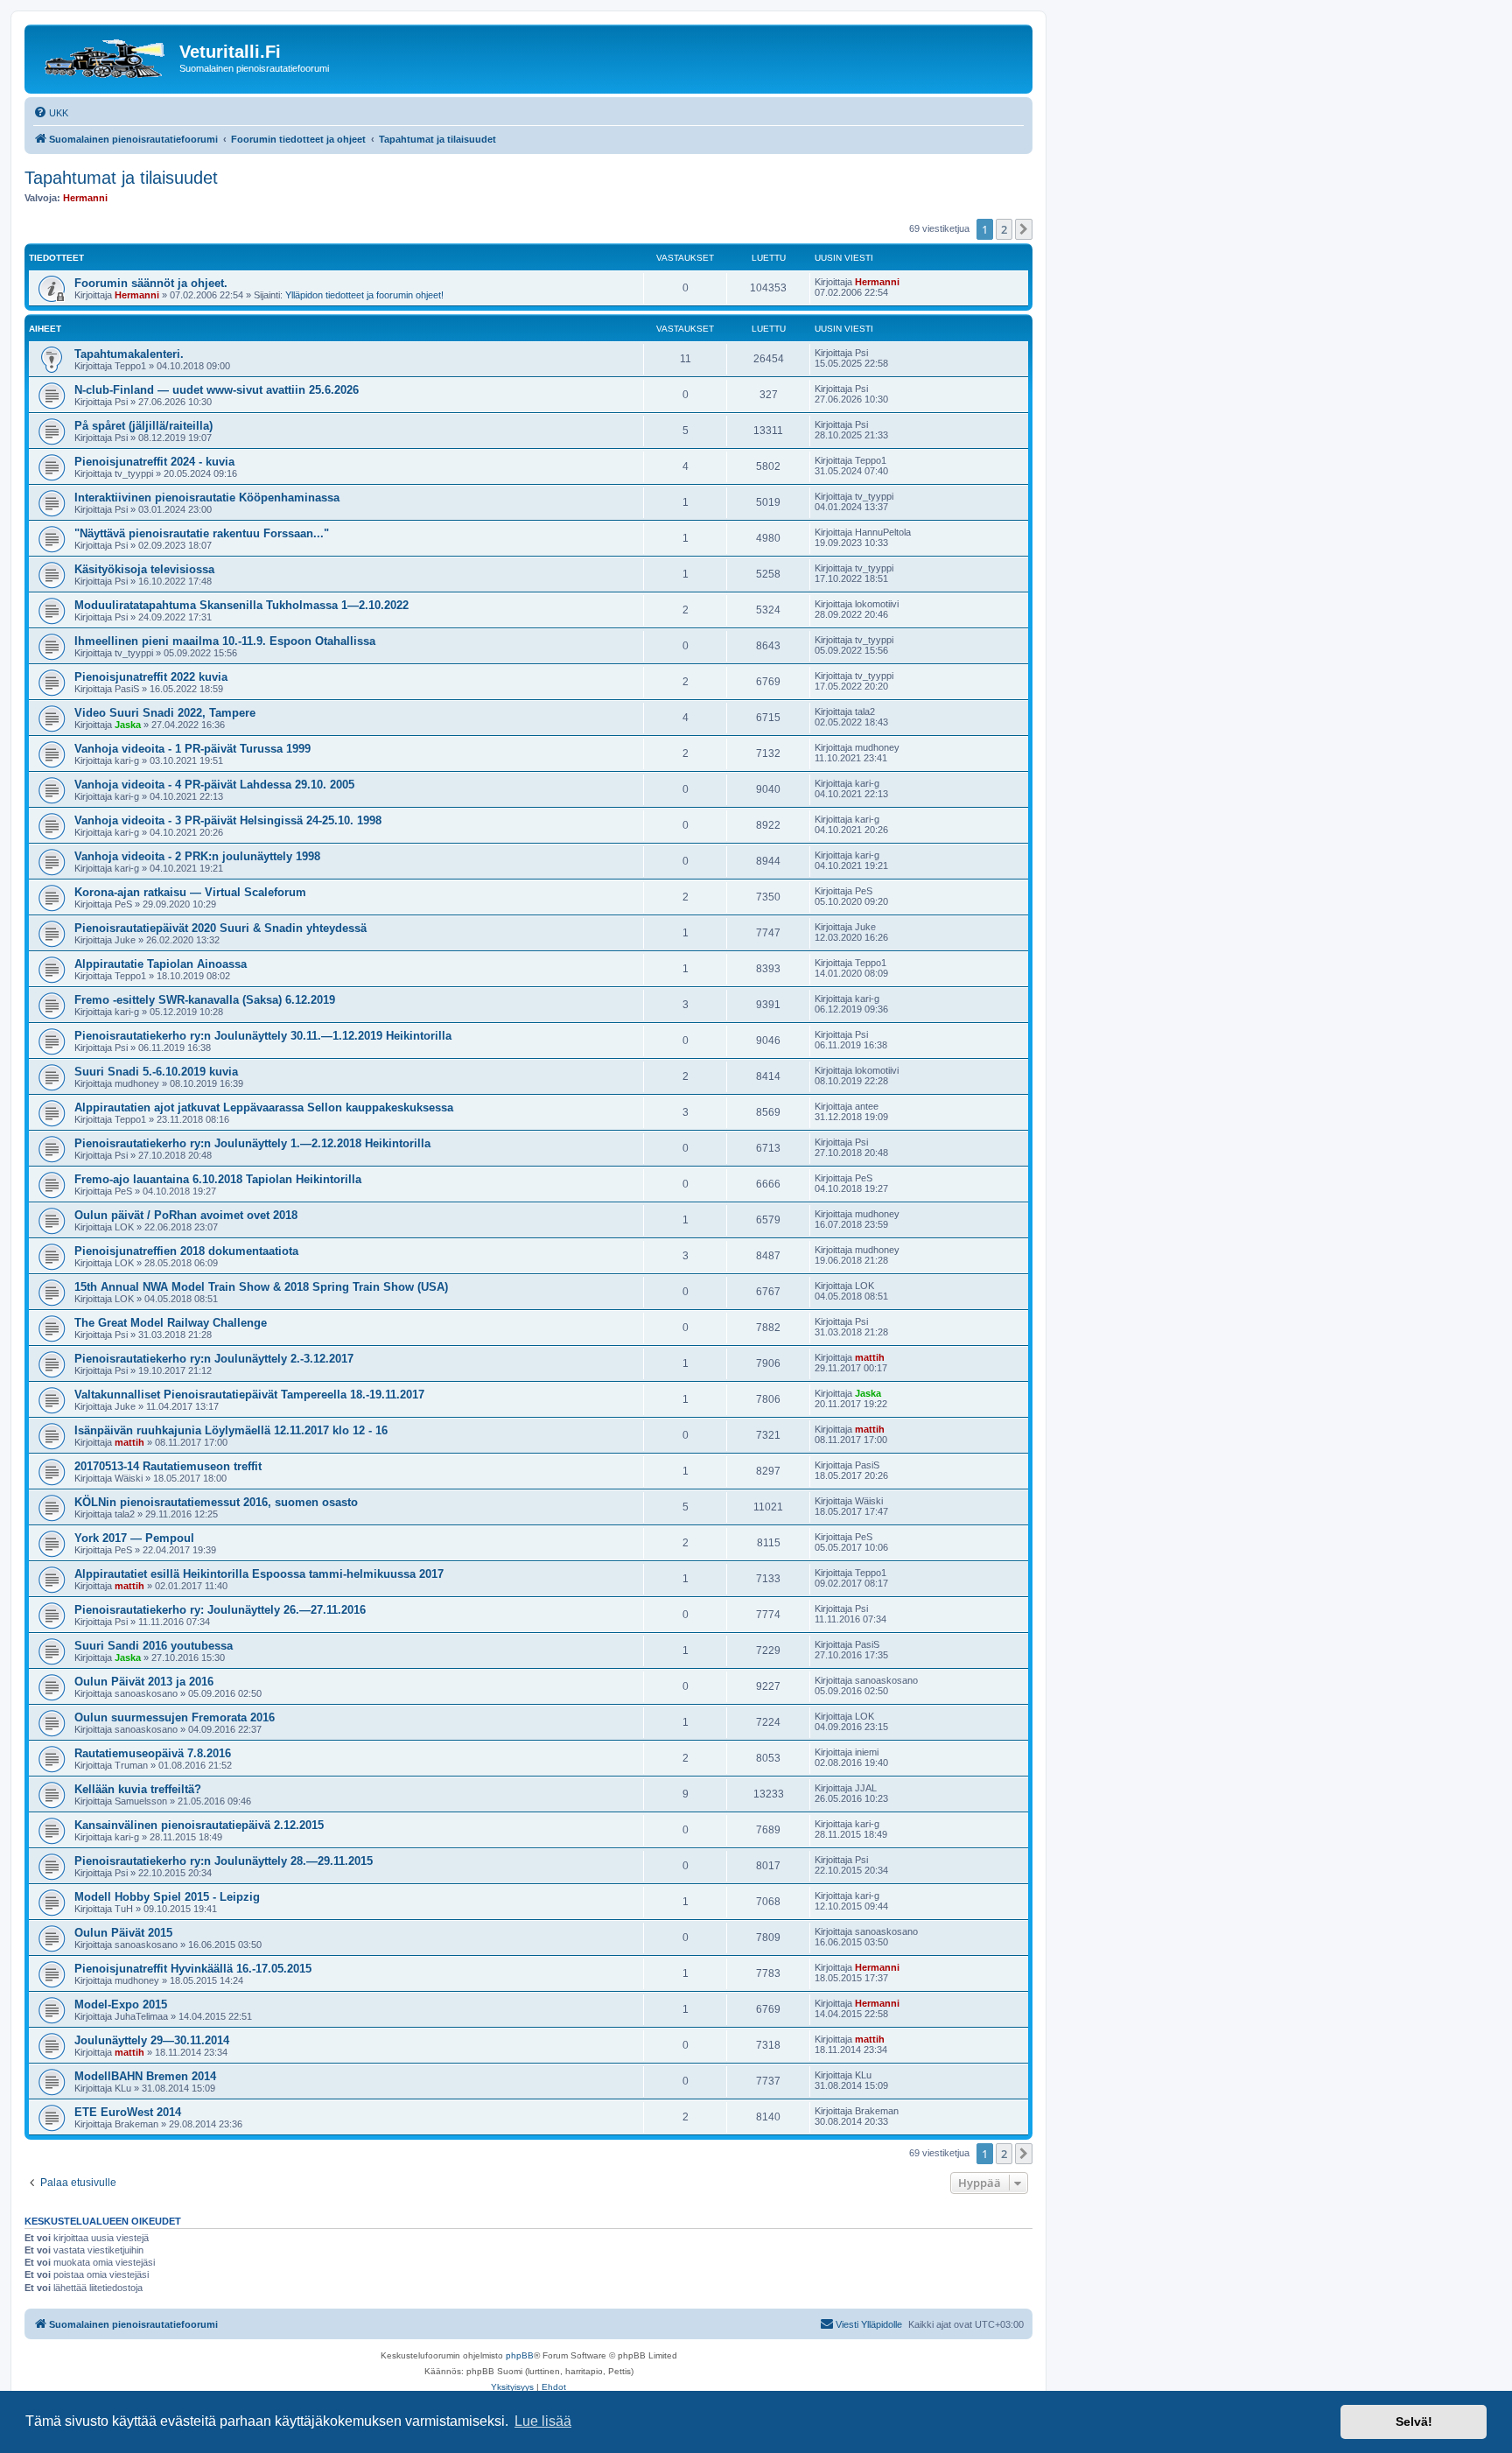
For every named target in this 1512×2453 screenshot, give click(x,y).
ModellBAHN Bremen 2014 (145, 2076)
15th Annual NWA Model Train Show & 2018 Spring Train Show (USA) (261, 1287)
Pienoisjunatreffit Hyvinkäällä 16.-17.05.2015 (193, 1969)
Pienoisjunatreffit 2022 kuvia (151, 677)
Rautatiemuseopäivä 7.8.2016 (153, 1753)
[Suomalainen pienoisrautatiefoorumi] (104, 57)
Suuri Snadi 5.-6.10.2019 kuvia (156, 1072)
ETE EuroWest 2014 (128, 2112)
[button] (1024, 229)
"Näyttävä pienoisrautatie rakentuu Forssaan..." (202, 533)
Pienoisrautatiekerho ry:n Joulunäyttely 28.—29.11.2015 (224, 1861)
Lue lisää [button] (543, 2421)
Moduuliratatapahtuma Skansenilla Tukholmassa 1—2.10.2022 (241, 605)
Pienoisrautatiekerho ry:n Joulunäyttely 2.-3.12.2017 (214, 1359)
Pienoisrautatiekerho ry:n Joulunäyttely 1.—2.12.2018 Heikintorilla (252, 1143)
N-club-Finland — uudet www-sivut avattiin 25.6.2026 (217, 390)
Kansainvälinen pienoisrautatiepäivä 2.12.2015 (199, 1825)
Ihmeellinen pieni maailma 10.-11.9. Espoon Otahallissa (225, 641)
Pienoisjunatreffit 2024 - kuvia (154, 462)
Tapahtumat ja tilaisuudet (121, 178)
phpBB (520, 2355)
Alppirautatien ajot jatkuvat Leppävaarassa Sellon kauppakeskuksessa (264, 1107)
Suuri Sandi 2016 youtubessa (154, 1646)
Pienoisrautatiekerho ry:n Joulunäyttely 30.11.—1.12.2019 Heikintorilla (263, 1036)
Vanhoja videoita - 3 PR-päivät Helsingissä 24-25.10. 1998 (228, 820)
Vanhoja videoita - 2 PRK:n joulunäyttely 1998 (197, 856)
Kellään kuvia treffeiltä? (138, 1789)
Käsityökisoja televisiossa (144, 569)
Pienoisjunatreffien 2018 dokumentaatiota (186, 1251)
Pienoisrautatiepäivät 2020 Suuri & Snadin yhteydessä (220, 928)
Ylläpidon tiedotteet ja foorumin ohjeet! (364, 295)
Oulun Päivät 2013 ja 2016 (144, 1682)
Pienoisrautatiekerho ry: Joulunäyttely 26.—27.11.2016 (220, 1610)
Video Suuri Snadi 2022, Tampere (165, 713)
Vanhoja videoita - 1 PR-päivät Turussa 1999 (192, 749)
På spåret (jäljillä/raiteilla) (143, 426)
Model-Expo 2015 (121, 2004)
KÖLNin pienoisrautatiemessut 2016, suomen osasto (216, 1502)
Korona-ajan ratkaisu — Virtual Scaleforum (190, 892)
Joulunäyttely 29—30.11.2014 (152, 2040)
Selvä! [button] (1414, 2421)
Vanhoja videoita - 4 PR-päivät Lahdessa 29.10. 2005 (214, 785)
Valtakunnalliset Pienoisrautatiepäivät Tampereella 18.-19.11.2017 (249, 1395)
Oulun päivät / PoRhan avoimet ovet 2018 (186, 1215)
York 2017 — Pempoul (134, 1538)
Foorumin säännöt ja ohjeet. (151, 283)
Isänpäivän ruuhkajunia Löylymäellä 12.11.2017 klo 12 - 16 (231, 1430)
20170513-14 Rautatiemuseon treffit (168, 1466)
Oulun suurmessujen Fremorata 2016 (175, 1717)
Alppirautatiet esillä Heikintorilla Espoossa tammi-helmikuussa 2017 (259, 1574)
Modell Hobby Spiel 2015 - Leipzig (167, 1897)
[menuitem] (51, 113)
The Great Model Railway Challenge (171, 1323)
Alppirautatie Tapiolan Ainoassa (161, 964)
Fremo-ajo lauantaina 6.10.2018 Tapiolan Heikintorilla (218, 1179)
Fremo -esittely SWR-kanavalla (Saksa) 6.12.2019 (205, 1000)
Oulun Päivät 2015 (123, 1933)
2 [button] (1004, 229)
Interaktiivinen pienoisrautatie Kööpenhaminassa (207, 498)
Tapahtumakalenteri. (129, 354)
